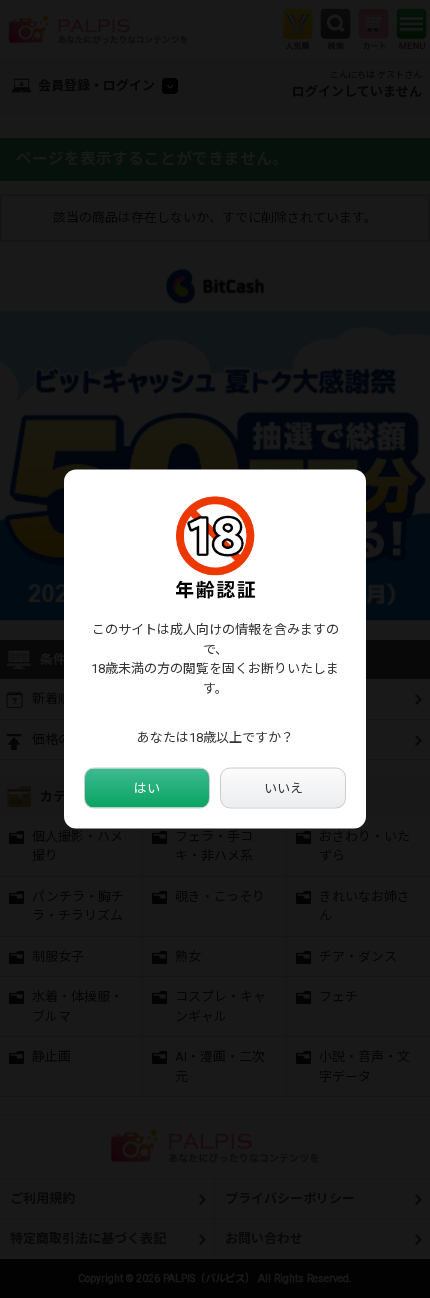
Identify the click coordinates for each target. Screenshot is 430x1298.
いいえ (283, 787)
